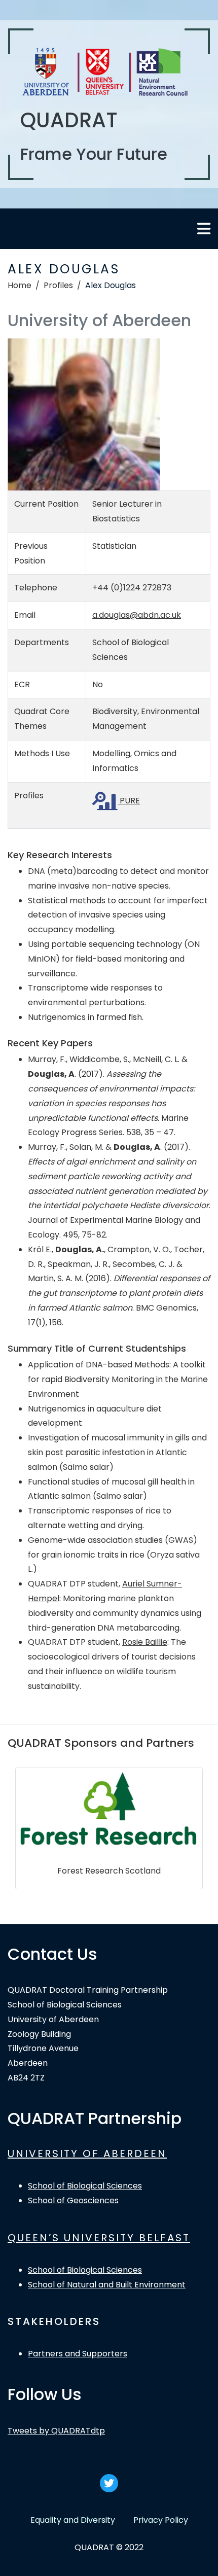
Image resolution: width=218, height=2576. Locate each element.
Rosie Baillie (145, 1642)
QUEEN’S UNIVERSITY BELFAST (99, 2238)
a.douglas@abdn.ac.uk (137, 615)
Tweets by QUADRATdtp (56, 2431)
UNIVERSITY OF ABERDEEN (87, 2154)
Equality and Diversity (73, 2520)
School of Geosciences (73, 2200)
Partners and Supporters (78, 2354)
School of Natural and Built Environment (107, 2285)
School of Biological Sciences (85, 2186)
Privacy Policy (161, 2520)
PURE (129, 801)
